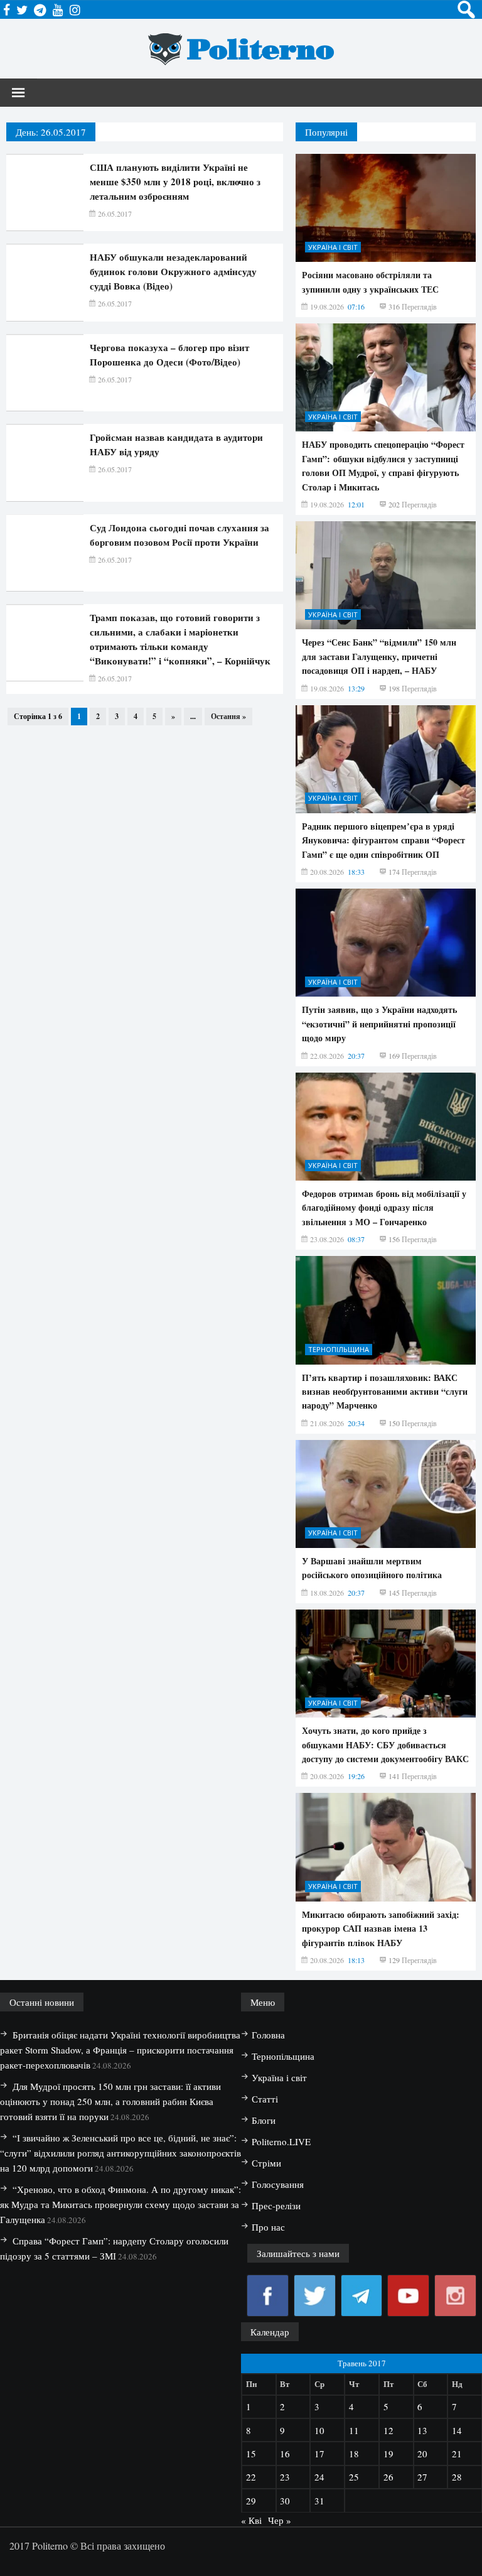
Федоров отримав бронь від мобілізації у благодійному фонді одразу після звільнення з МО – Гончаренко (384, 1208)
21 (457, 2454)
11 (354, 2430)
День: (51, 132)
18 (354, 2454)
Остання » (228, 716)
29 (251, 2501)
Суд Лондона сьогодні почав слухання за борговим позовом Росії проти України (179, 535)
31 (319, 2501)
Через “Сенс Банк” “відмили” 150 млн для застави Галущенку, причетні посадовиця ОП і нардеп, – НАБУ (379, 656)
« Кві (251, 2520)
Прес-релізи (276, 2205)
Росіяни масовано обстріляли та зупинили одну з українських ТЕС (370, 282)
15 (251, 2454)
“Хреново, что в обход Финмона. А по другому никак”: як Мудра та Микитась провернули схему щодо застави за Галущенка (120, 2204)
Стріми (266, 2163)
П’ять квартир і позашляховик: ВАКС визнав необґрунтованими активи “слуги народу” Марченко (385, 1392)
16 (285, 2454)
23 (285, 2477)
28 (457, 2477)
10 (319, 2430)
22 (251, 2477)
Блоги (264, 2120)
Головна (268, 2035)
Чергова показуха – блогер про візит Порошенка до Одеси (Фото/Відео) (169, 354)
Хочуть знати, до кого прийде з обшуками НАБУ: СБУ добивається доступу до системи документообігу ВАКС (385, 1745)
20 (422, 2454)
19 (388, 2454)
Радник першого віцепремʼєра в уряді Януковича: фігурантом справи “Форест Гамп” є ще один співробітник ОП (383, 840)
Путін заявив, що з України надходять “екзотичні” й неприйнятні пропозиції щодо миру (379, 1024)
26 (388, 2477)
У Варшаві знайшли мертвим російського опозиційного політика (372, 1568)
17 (319, 2454)
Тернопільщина (339, 1349)
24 (319, 2477)
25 (354, 2477)
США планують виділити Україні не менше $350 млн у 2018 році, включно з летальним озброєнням (175, 181)
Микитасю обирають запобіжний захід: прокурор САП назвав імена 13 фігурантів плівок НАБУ (381, 1929)
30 (285, 2501)
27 (422, 2477)
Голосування (278, 2184)
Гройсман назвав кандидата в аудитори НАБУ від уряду (176, 444)
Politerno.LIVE (281, 2141)
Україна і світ (333, 247)
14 (457, 2430)
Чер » (280, 2520)
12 (388, 2430)
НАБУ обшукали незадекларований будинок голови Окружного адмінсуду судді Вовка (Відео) (173, 271)
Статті (265, 2099)
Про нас (268, 2227)
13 (422, 2430)
